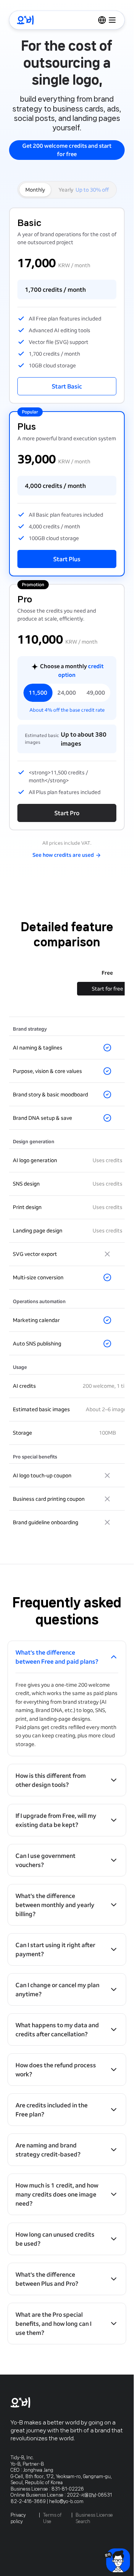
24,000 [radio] (67, 693)
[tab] (84, 190)
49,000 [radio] (96, 693)
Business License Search (94, 2518)
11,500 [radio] (38, 693)
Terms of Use (52, 2518)
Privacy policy (18, 2518)
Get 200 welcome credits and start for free (67, 150)
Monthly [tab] (35, 190)
